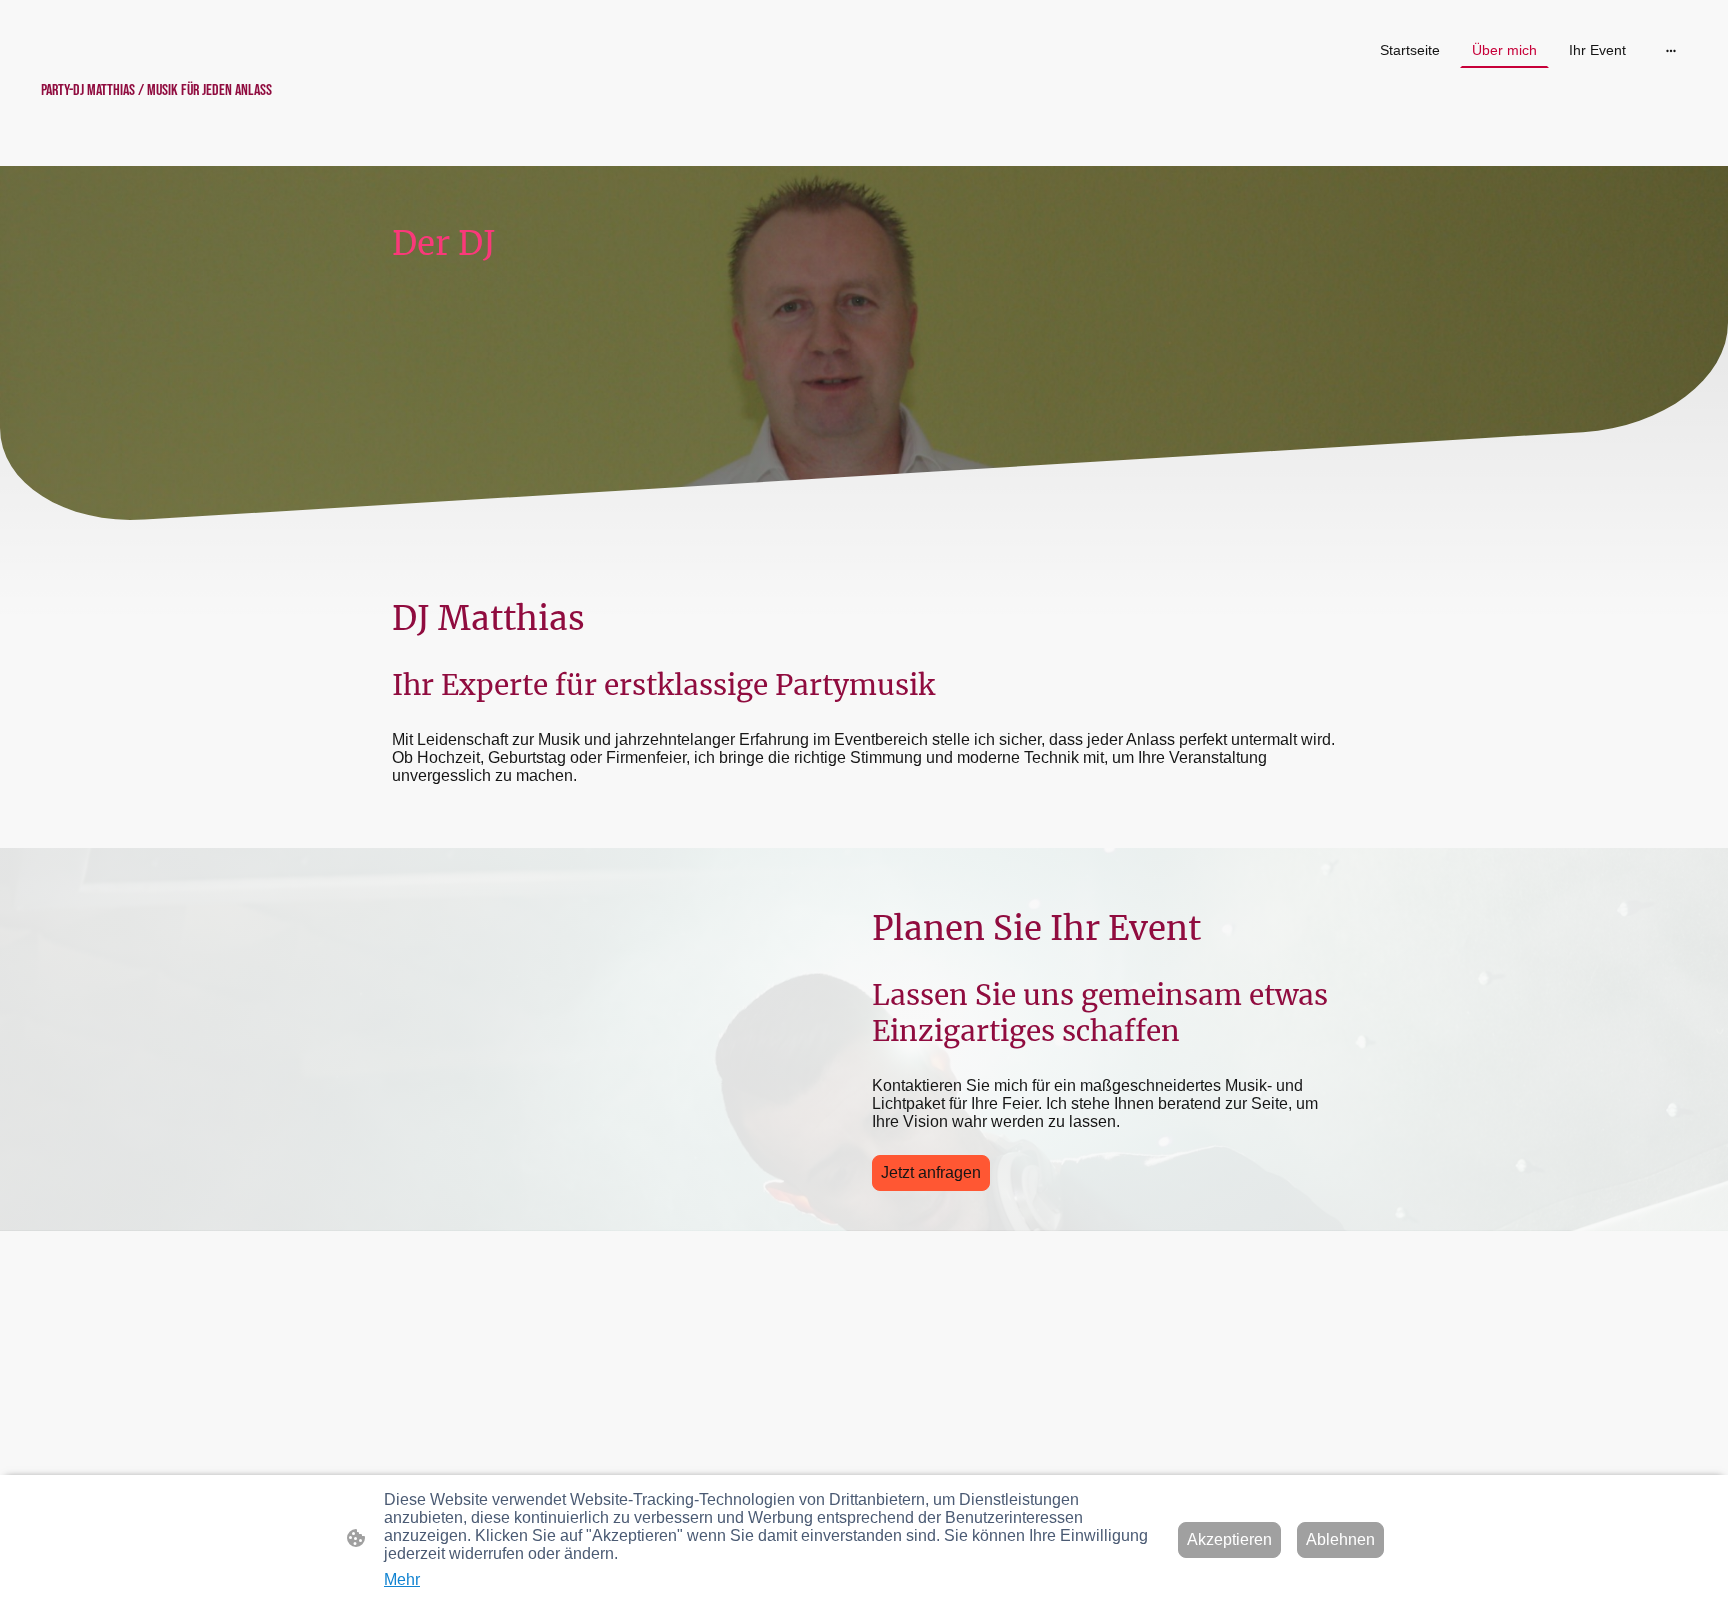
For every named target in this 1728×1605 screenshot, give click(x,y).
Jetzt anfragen (931, 1172)
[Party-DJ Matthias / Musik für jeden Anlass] (157, 124)
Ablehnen (1340, 1539)
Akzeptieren (1229, 1539)
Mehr (402, 1579)
